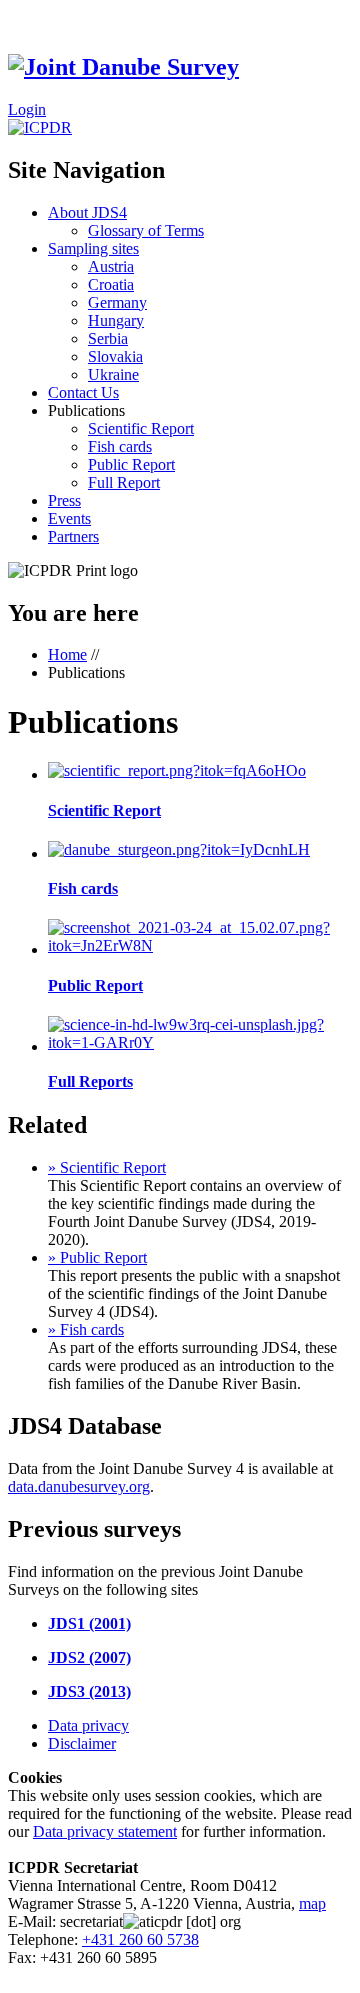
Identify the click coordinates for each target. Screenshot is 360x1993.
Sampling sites (93, 248)
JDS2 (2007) (89, 1657)
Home (67, 654)
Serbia (108, 338)
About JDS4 (87, 212)
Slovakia (115, 356)
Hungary (116, 320)
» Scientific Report (107, 1167)
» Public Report (97, 1257)
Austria (111, 266)
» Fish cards (86, 1329)
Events (69, 518)
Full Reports (90, 1081)
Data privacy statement (105, 1831)
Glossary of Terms (146, 230)
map (312, 1903)
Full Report (124, 482)
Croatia (111, 284)
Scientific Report (141, 428)
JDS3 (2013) (89, 1691)
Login (27, 109)
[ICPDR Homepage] (40, 127)
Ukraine (113, 374)
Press (64, 500)
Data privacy (88, 1725)
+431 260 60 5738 (140, 1939)
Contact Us (83, 392)
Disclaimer (82, 1743)
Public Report (131, 464)
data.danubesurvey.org (79, 1486)
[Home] (123, 67)
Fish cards (120, 446)
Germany (117, 302)
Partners (73, 536)
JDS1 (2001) (89, 1623)
